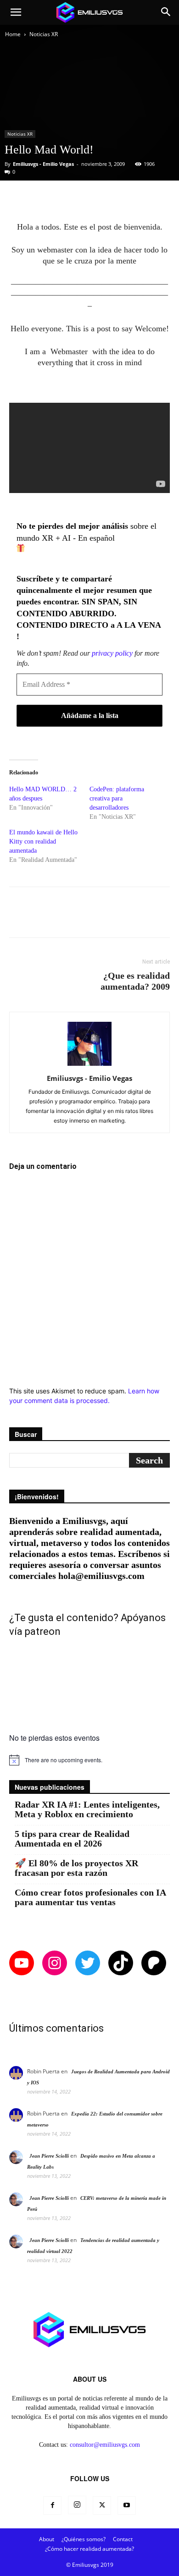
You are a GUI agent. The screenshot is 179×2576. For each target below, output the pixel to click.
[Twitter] (102, 2505)
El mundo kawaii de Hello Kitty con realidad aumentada (43, 841)
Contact (123, 2539)
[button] (16, 12)
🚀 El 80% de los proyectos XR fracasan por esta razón (76, 1868)
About (47, 2539)
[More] (127, 199)
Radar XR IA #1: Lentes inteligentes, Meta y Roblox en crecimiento (87, 1809)
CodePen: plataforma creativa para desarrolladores (117, 798)
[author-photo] (89, 1066)
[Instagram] (77, 2505)
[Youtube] (127, 2505)
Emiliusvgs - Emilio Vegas (43, 164)
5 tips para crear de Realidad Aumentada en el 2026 (72, 1839)
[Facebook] (52, 2505)
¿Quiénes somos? (84, 2539)
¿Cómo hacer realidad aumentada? (89, 2549)
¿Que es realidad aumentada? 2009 (135, 981)
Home (13, 34)
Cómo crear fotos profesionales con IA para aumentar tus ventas (90, 1897)
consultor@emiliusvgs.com (105, 2445)
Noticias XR (44, 34)
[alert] (89, 1760)
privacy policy (112, 653)
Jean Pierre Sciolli (49, 2156)
